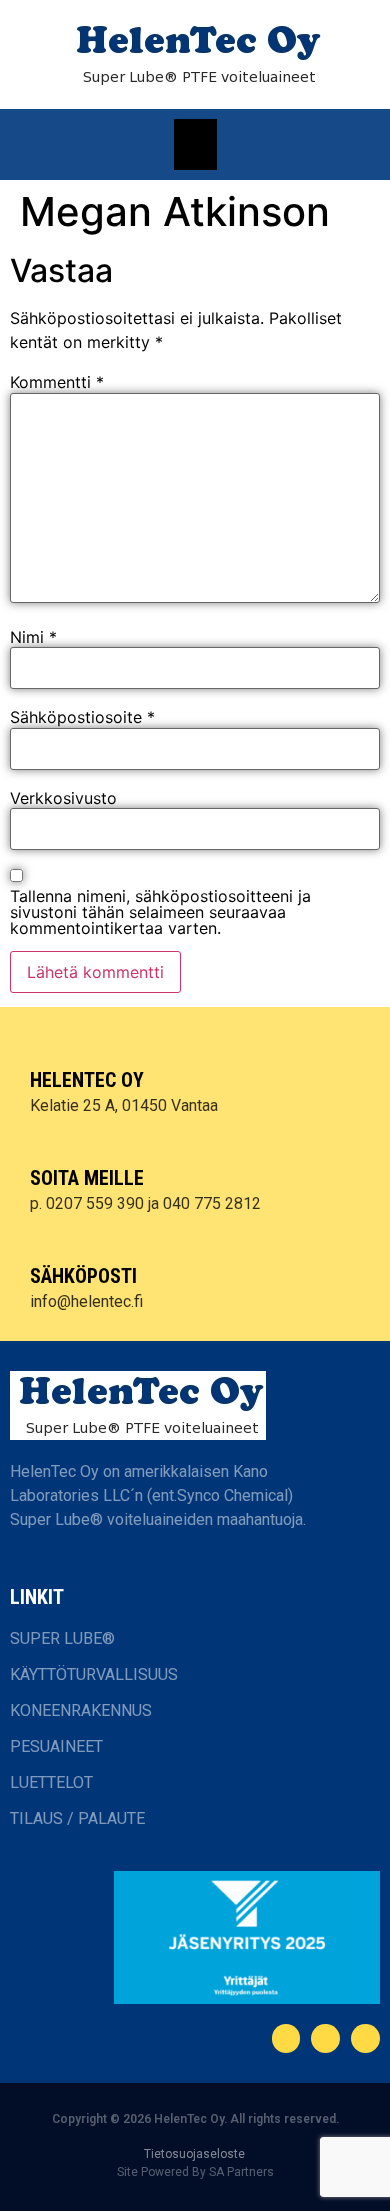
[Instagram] (365, 2038)
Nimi (33, 637)
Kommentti (57, 382)
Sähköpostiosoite (82, 717)
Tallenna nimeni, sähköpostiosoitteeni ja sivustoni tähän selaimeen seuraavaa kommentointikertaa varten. (160, 912)
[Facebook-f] (286, 2038)
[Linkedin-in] (325, 2038)
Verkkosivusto (63, 798)
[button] (195, 144)
